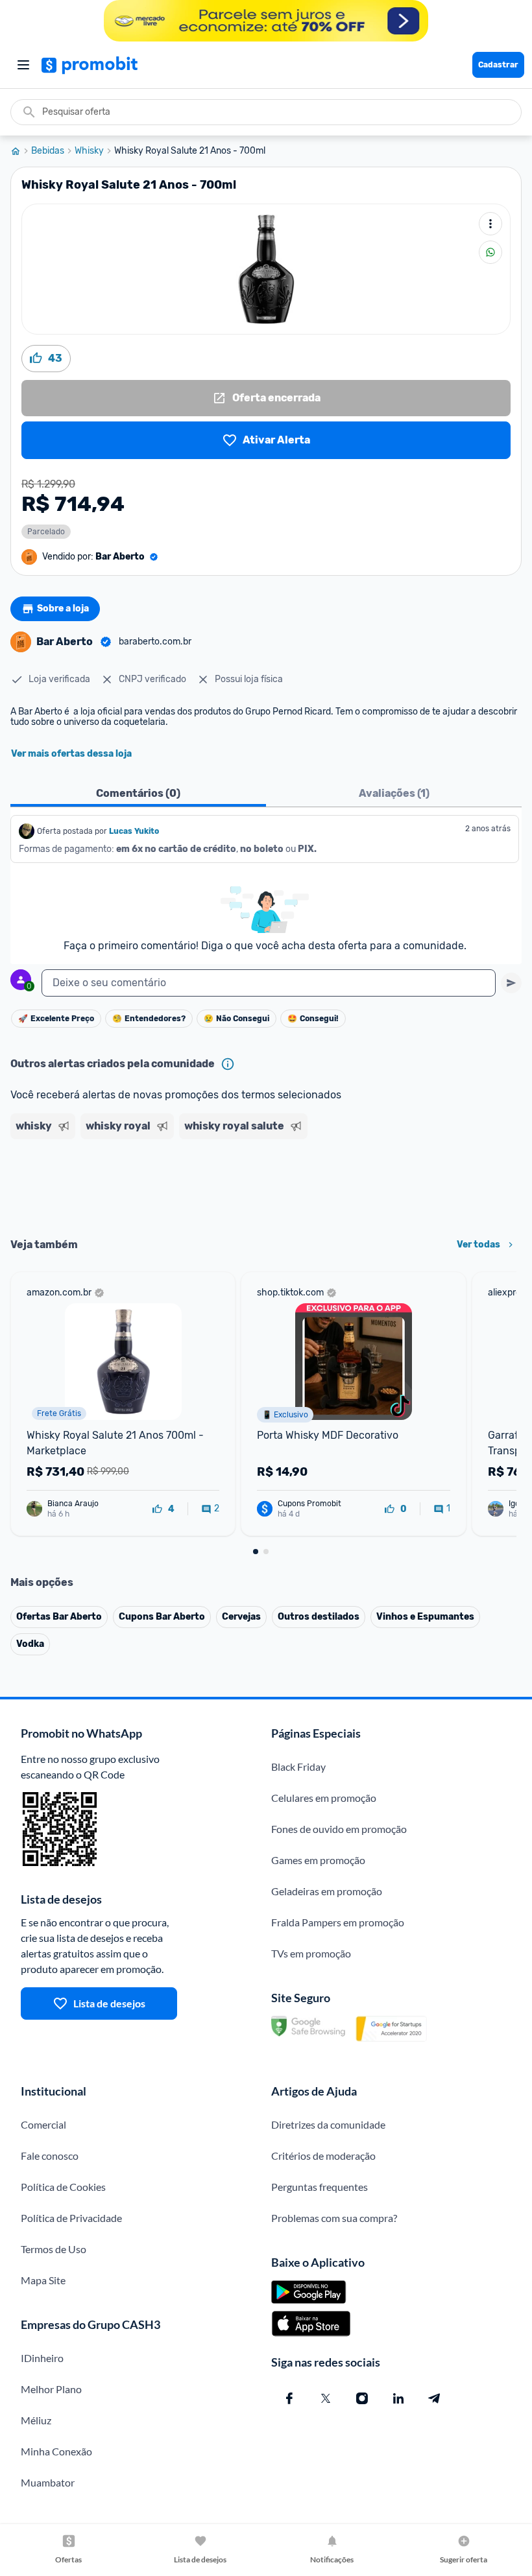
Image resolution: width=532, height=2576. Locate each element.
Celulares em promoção (324, 1798)
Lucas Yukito (134, 831)
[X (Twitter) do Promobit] (326, 2398)
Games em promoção (318, 1860)
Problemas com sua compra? (334, 2218)
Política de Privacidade (71, 2218)
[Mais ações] (490, 224)
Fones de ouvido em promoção (339, 1829)
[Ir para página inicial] (21, 151)
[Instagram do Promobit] (362, 2398)
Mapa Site (43, 2280)
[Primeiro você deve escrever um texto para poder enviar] (511, 983)
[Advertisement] (266, 1184)
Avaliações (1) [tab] (394, 793)
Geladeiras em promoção (327, 1891)
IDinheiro (42, 2358)
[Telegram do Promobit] (435, 2398)
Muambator (48, 2482)
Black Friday (298, 1767)
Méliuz (36, 2420)
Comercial (43, 2124)
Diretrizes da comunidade (328, 2124)
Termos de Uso (54, 2249)
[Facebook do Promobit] (289, 2398)
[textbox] (269, 983)
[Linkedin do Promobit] (398, 2398)
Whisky (89, 151)
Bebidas (48, 151)
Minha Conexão (56, 2451)
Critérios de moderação (323, 2156)
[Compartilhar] (490, 252)
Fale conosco (50, 2156)
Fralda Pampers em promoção (338, 1922)
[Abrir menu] (23, 65)
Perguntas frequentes (320, 2187)
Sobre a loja (63, 609)
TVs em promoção (311, 1953)
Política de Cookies (63, 2187)
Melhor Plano (51, 2389)
